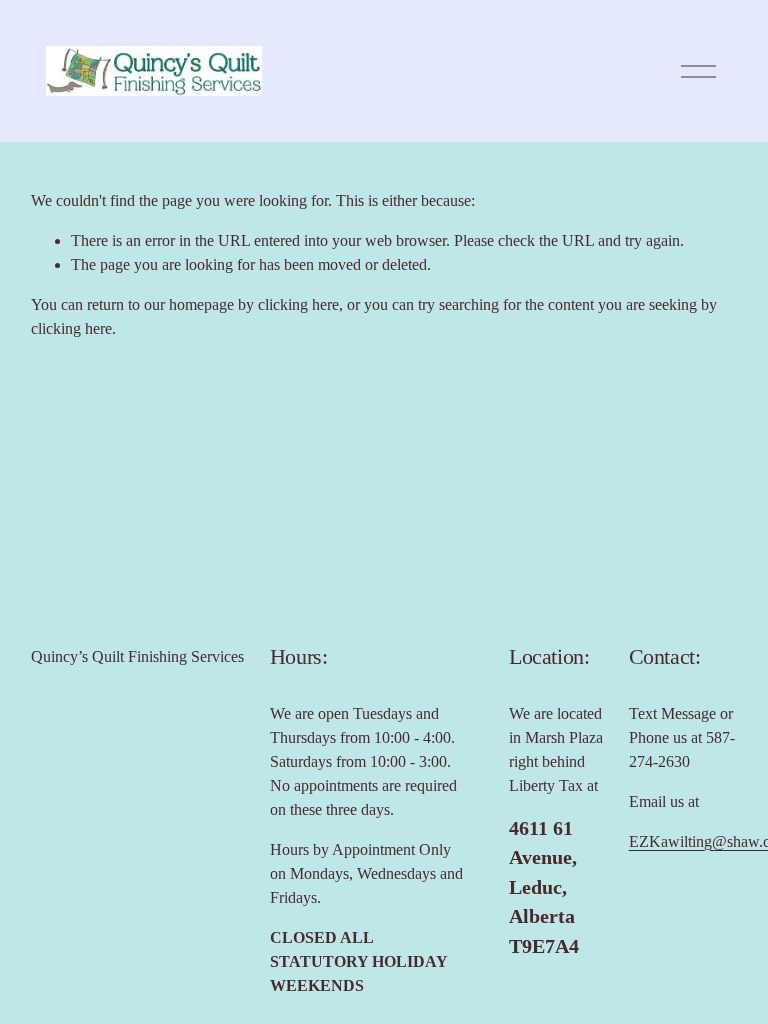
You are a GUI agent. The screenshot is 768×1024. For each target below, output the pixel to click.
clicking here (298, 304)
